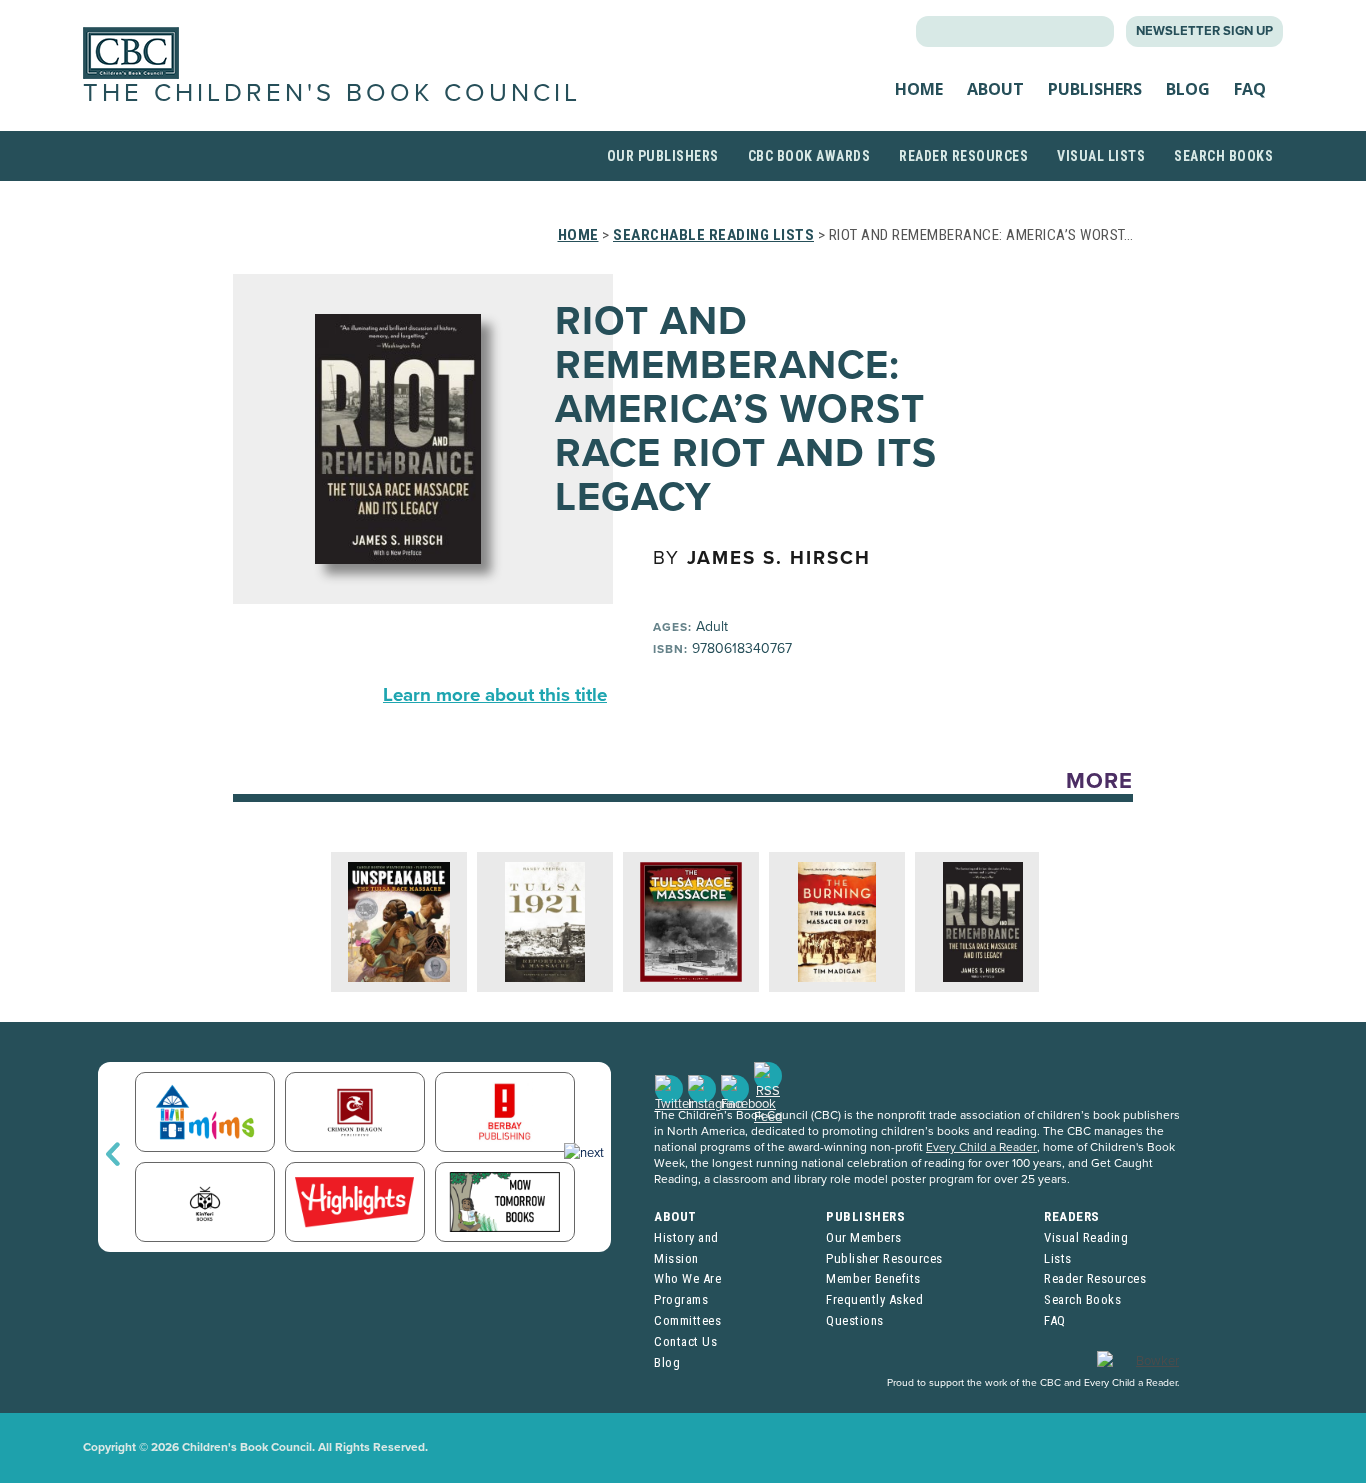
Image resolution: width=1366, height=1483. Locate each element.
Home (919, 89)
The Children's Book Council (332, 93)
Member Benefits (873, 1278)
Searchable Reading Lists (713, 235)
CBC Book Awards (809, 156)
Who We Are (687, 1278)
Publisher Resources (884, 1258)
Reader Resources (963, 156)
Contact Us (685, 1341)
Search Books (1223, 156)
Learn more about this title (495, 695)
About (995, 89)
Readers (1072, 1216)
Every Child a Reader (981, 1147)
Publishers (1095, 89)
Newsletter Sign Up (1204, 31)
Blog (1188, 89)
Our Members (864, 1237)
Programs (681, 1299)
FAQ (1250, 89)
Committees (687, 1320)
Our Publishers (663, 156)
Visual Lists (1101, 156)
